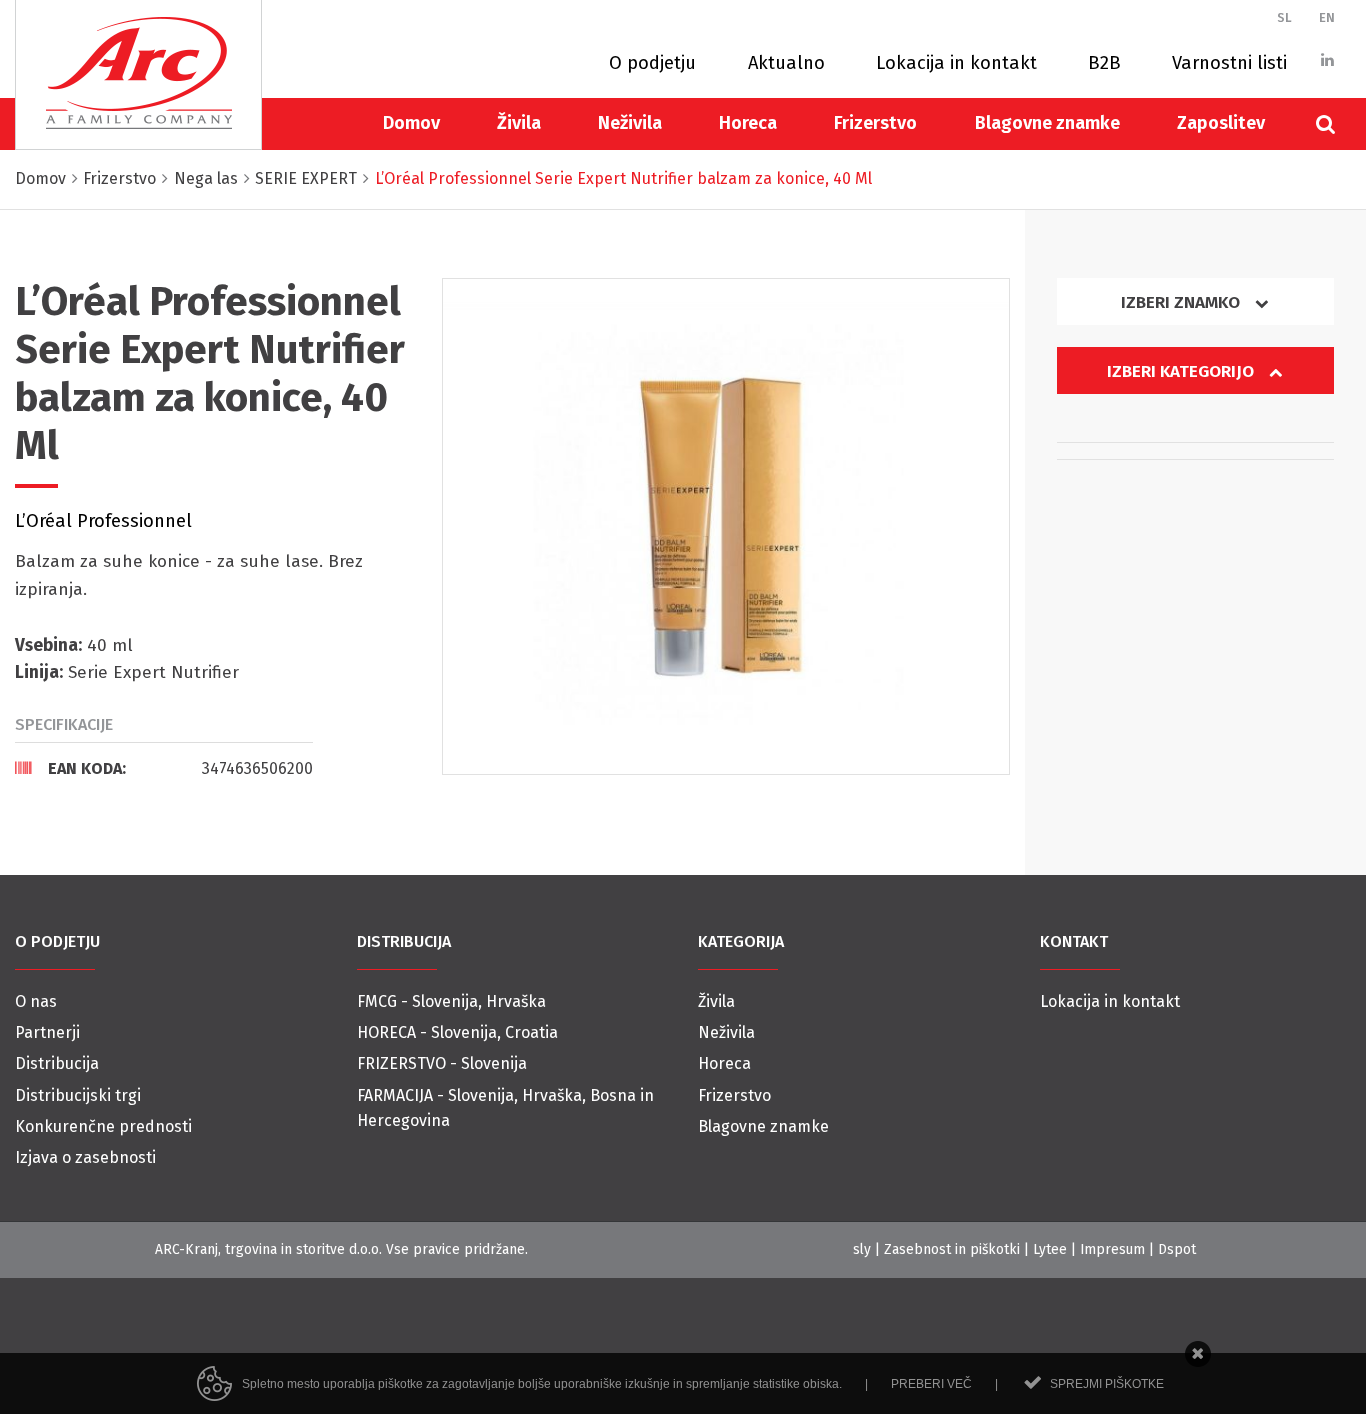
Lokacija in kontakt (956, 63)
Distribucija (57, 1063)
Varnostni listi (1229, 63)
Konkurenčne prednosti (103, 1126)
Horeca (748, 123)
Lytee (1050, 1249)
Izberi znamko (1182, 302)
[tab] (164, 768)
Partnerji (47, 1032)
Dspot (1177, 1249)
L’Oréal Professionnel (103, 521)
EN (1327, 17)
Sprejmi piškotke (1107, 1384)
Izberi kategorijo (1182, 371)
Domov (411, 123)
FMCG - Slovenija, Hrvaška (451, 1001)
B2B (1104, 63)
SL (1284, 17)
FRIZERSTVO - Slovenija (442, 1063)
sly (862, 1249)
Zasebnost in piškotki (952, 1249)
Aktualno (786, 63)
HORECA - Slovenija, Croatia (457, 1032)
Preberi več (931, 1384)
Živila (519, 123)
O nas (36, 1001)
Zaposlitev (1221, 123)
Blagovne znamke (1047, 123)
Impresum (1112, 1249)
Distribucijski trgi (78, 1095)
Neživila (630, 123)
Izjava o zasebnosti (85, 1157)
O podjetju (652, 63)
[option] (726, 526)
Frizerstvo (875, 123)
